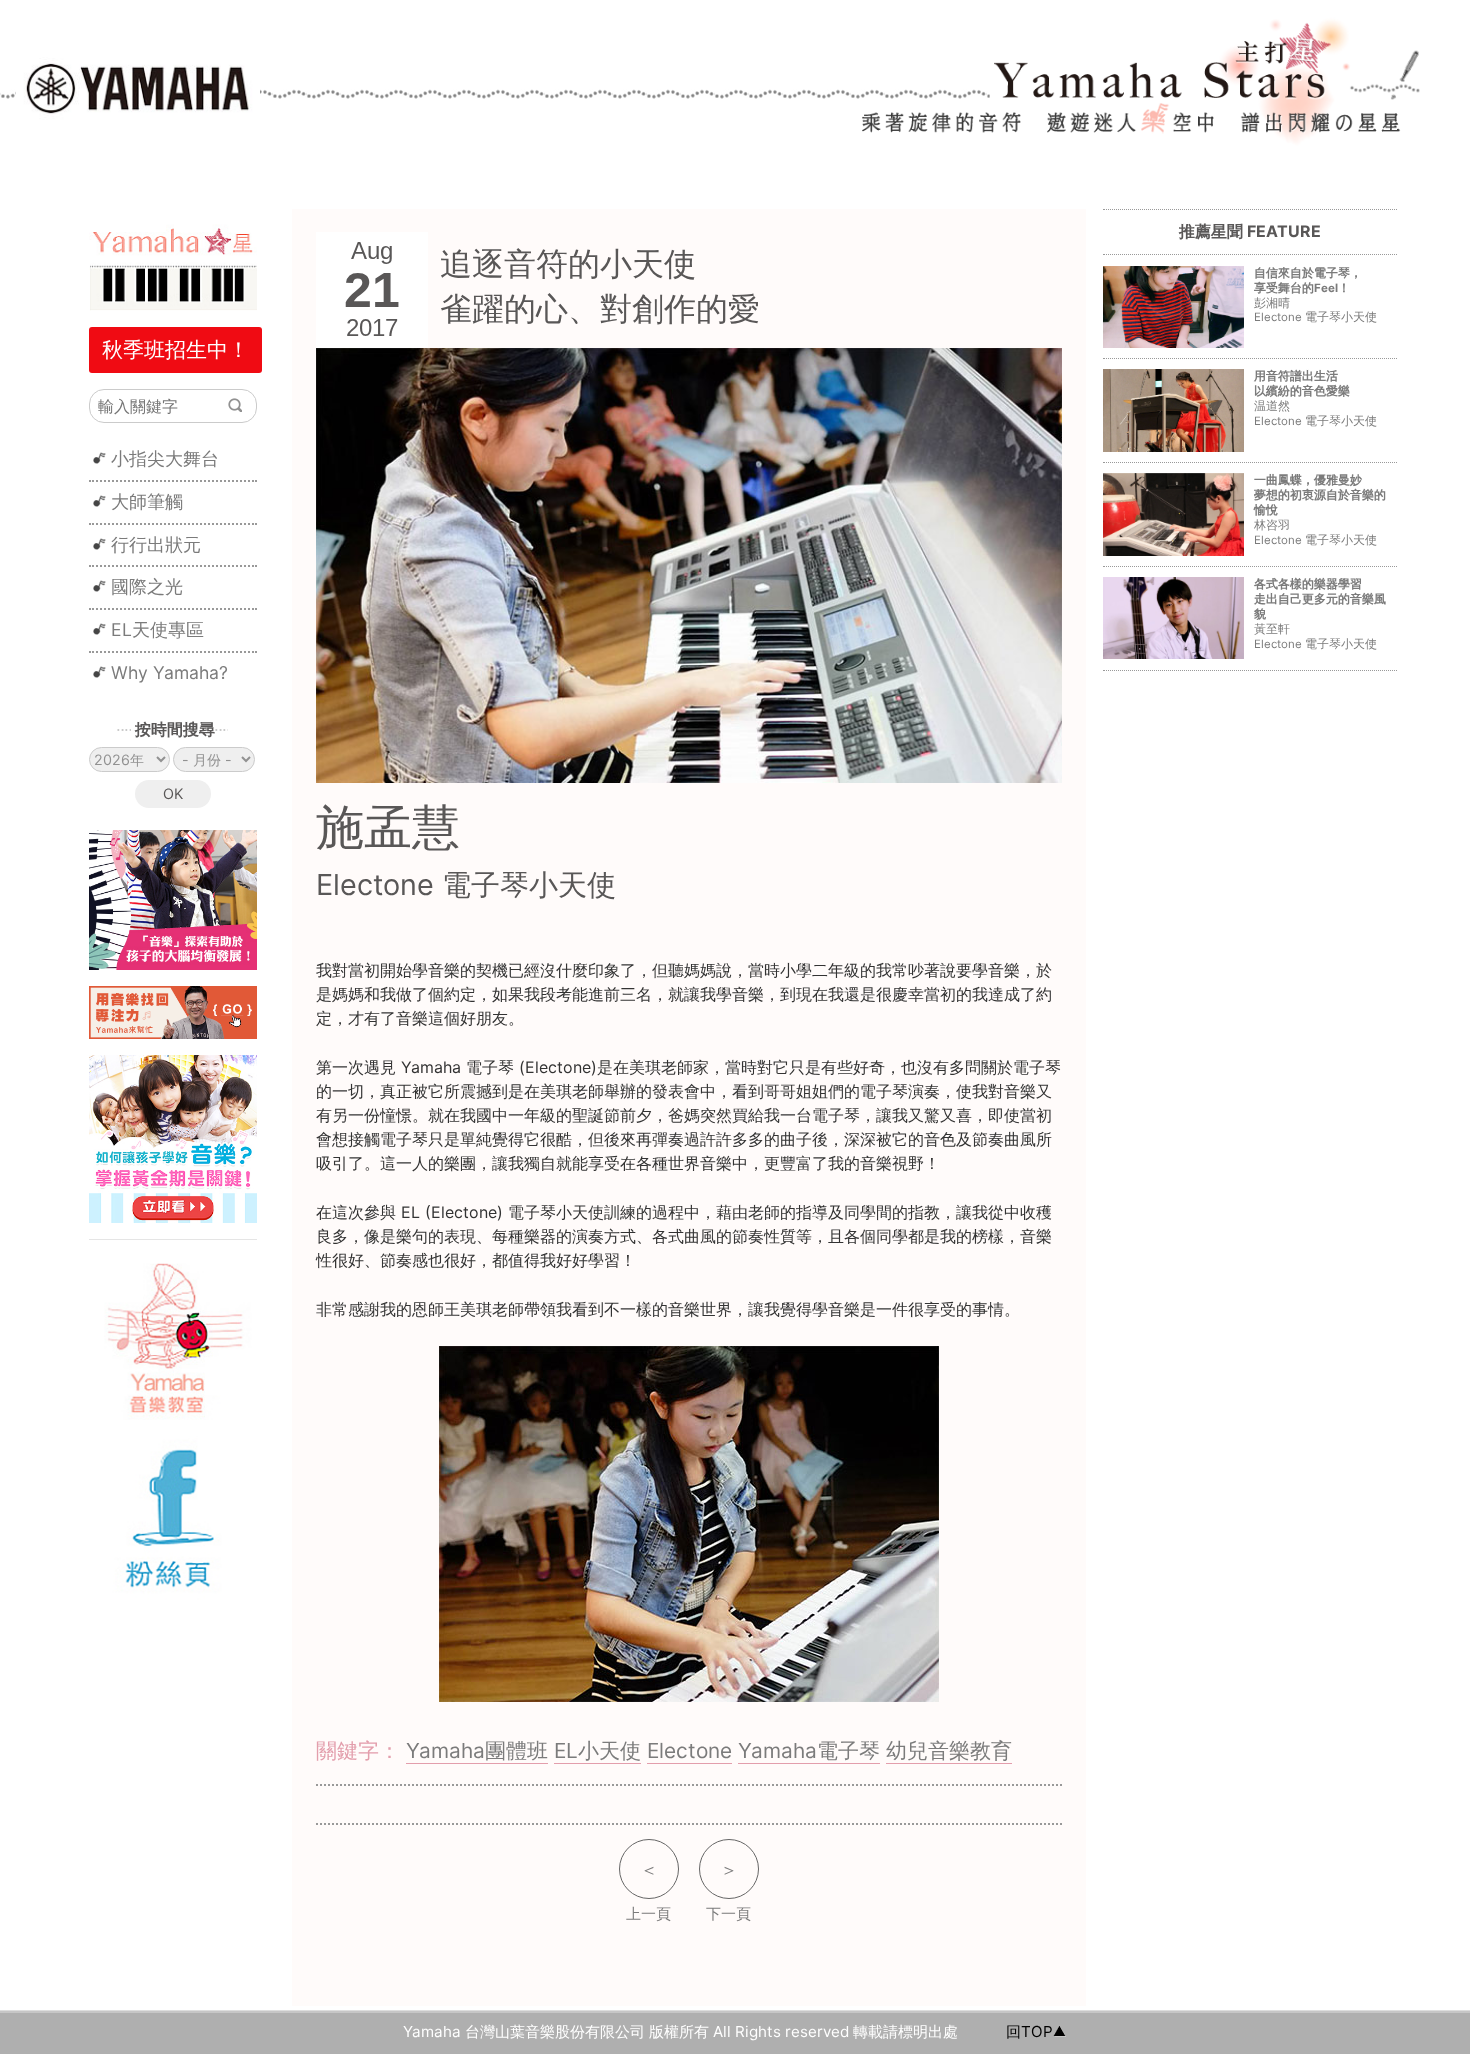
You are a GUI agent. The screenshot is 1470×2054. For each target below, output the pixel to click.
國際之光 (147, 586)
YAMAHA (138, 86)
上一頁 (648, 1891)
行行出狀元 (156, 544)
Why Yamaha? (169, 672)
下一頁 (728, 1891)
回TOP (1029, 2031)
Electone (689, 1750)
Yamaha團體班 (477, 1750)
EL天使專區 (157, 629)
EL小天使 (597, 1750)
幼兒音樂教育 (949, 1750)
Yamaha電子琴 (809, 1750)
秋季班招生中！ (175, 349)
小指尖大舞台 (165, 458)
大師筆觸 (147, 501)
